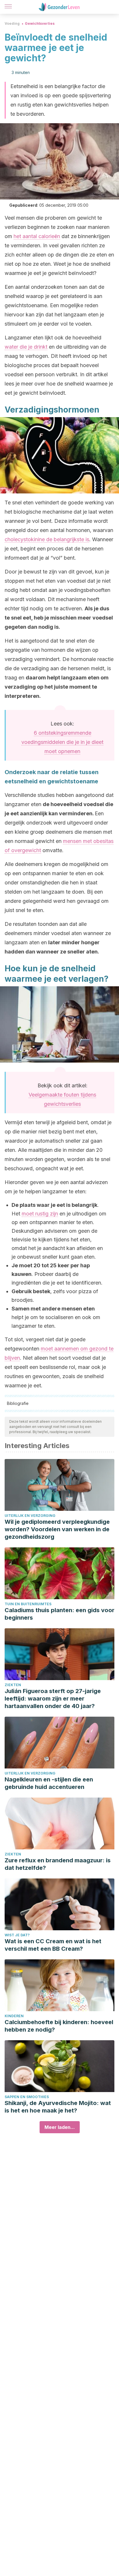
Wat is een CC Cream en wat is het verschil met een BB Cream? (53, 1945)
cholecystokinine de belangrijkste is (47, 539)
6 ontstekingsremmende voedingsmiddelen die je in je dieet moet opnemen (62, 742)
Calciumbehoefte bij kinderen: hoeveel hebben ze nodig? (59, 2026)
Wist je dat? (17, 1935)
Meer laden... (60, 2127)
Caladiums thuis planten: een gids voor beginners (59, 1614)
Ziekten (13, 1685)
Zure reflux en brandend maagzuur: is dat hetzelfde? (58, 1864)
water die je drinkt (26, 347)
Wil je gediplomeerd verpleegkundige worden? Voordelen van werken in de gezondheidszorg (57, 1529)
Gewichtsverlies (40, 23)
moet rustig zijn (40, 1214)
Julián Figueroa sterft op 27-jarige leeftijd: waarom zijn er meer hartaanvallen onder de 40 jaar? (53, 1699)
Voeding (12, 23)
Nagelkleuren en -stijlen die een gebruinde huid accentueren (49, 1783)
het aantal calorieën (37, 236)
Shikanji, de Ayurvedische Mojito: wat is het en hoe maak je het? (58, 2107)
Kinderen (14, 2016)
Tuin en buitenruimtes (28, 1604)
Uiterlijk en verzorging (30, 1516)
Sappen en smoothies (27, 2097)
